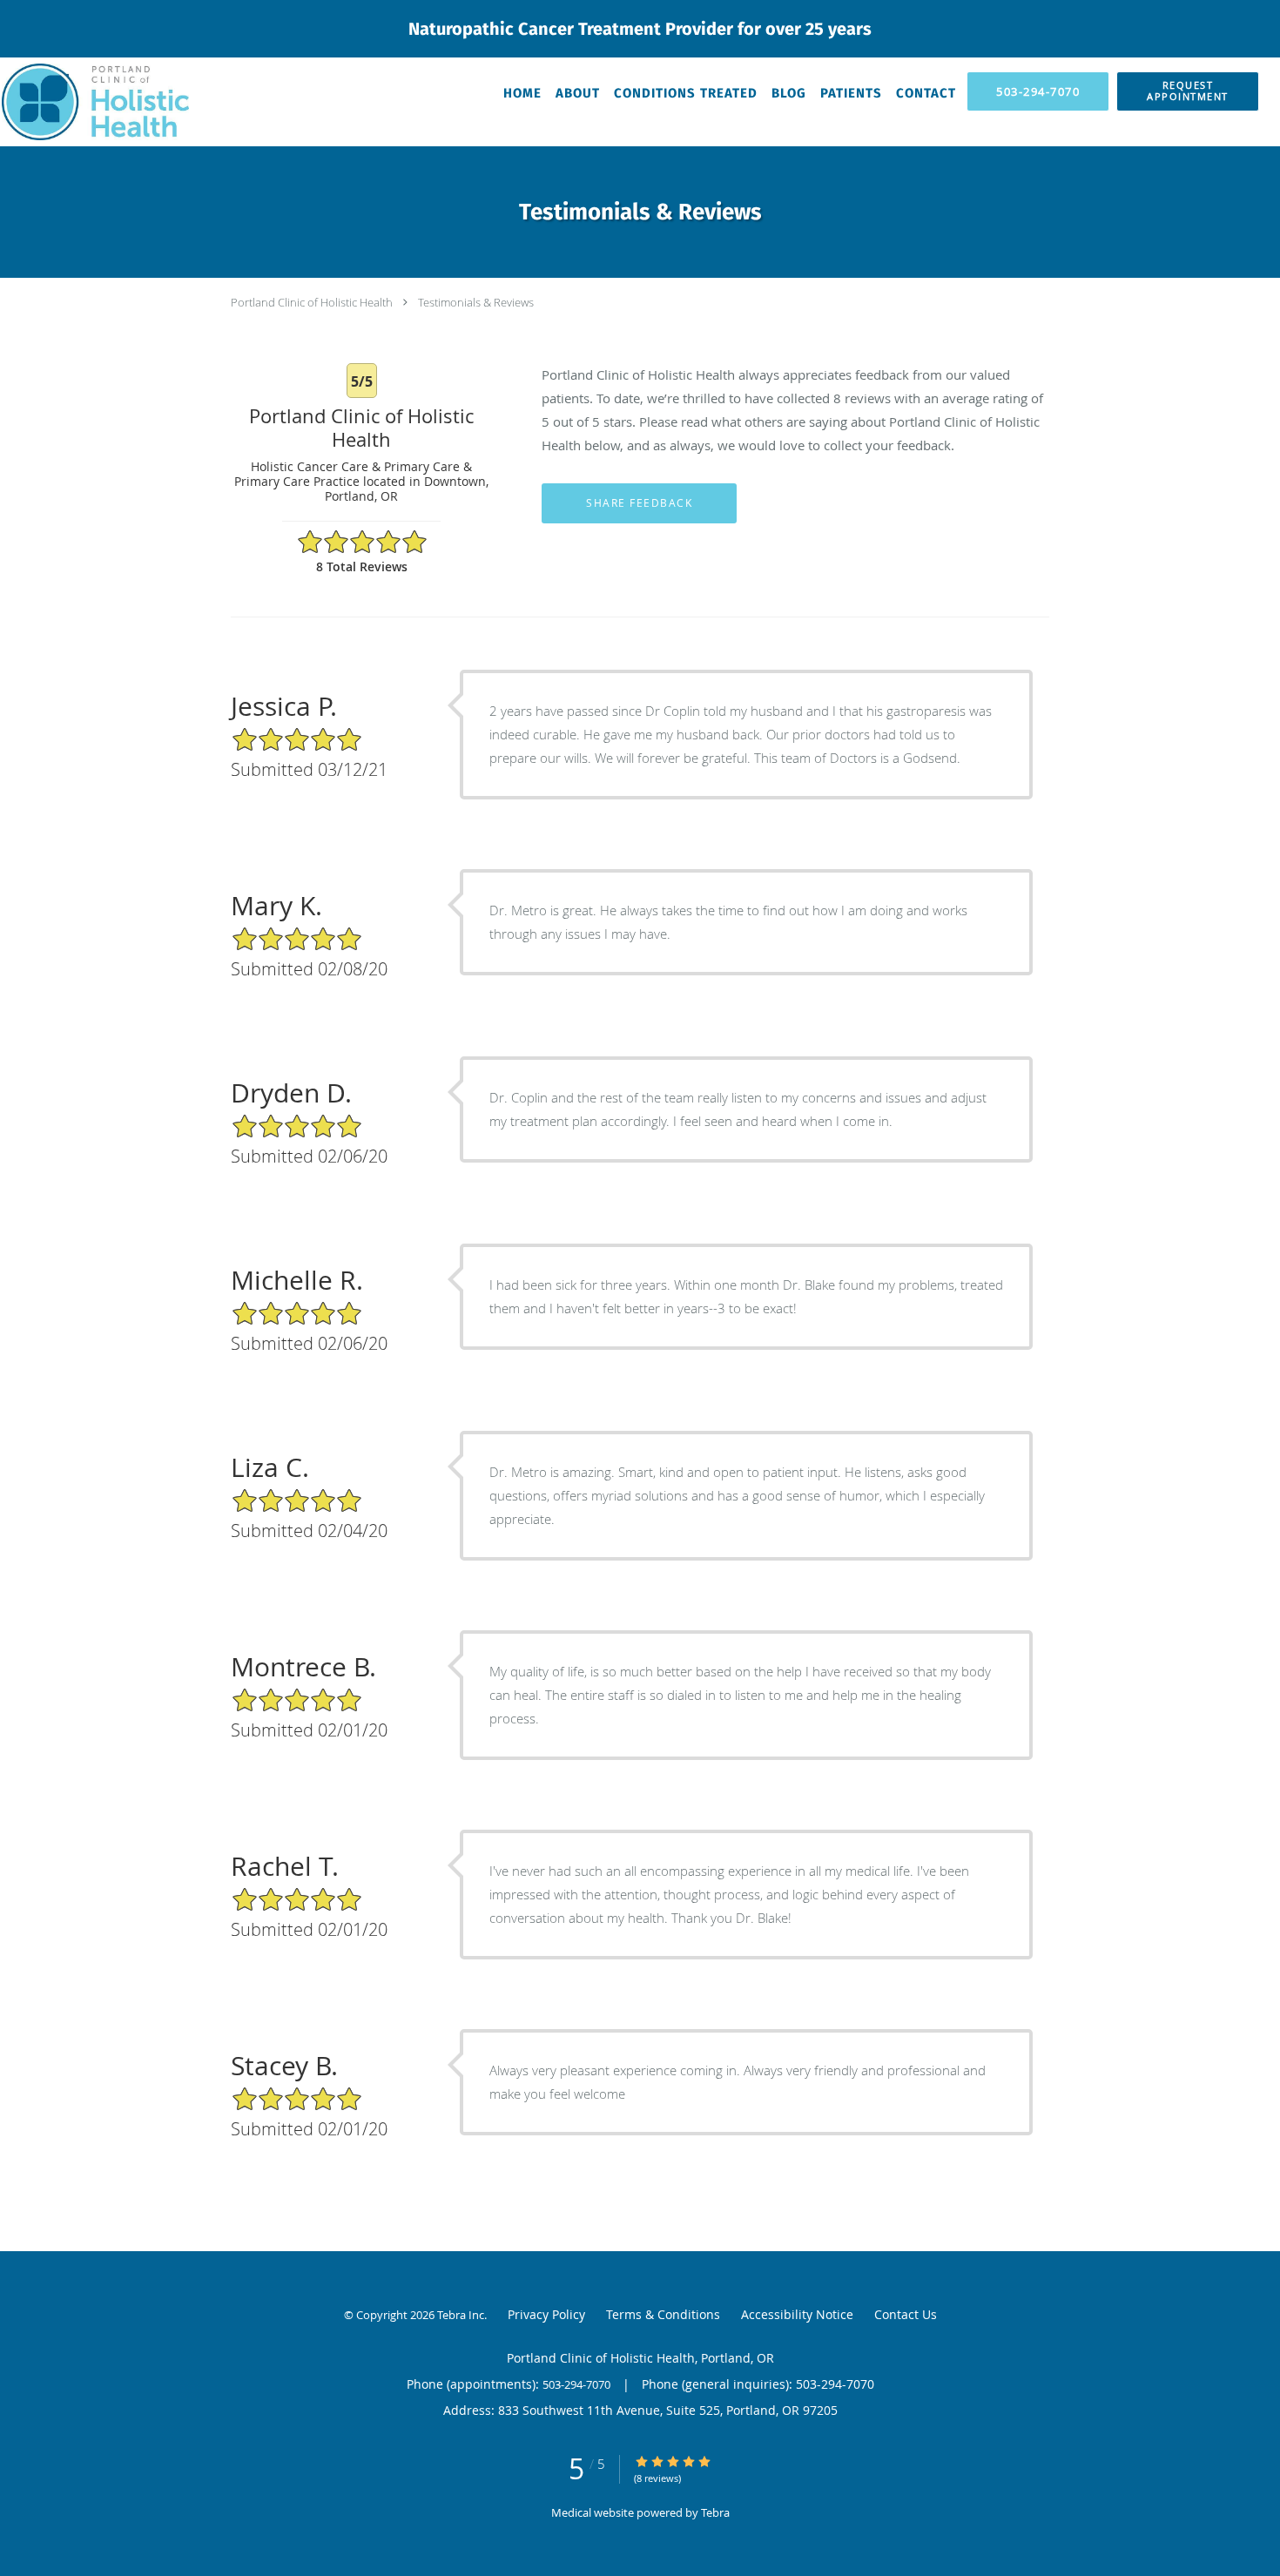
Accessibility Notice (797, 2314)
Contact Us (906, 2314)
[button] (1188, 91)
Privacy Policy (546, 2314)
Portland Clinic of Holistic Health (312, 302)
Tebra (715, 2512)
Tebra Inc (461, 2315)
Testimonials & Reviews (476, 302)
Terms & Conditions (663, 2314)
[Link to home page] (94, 102)
